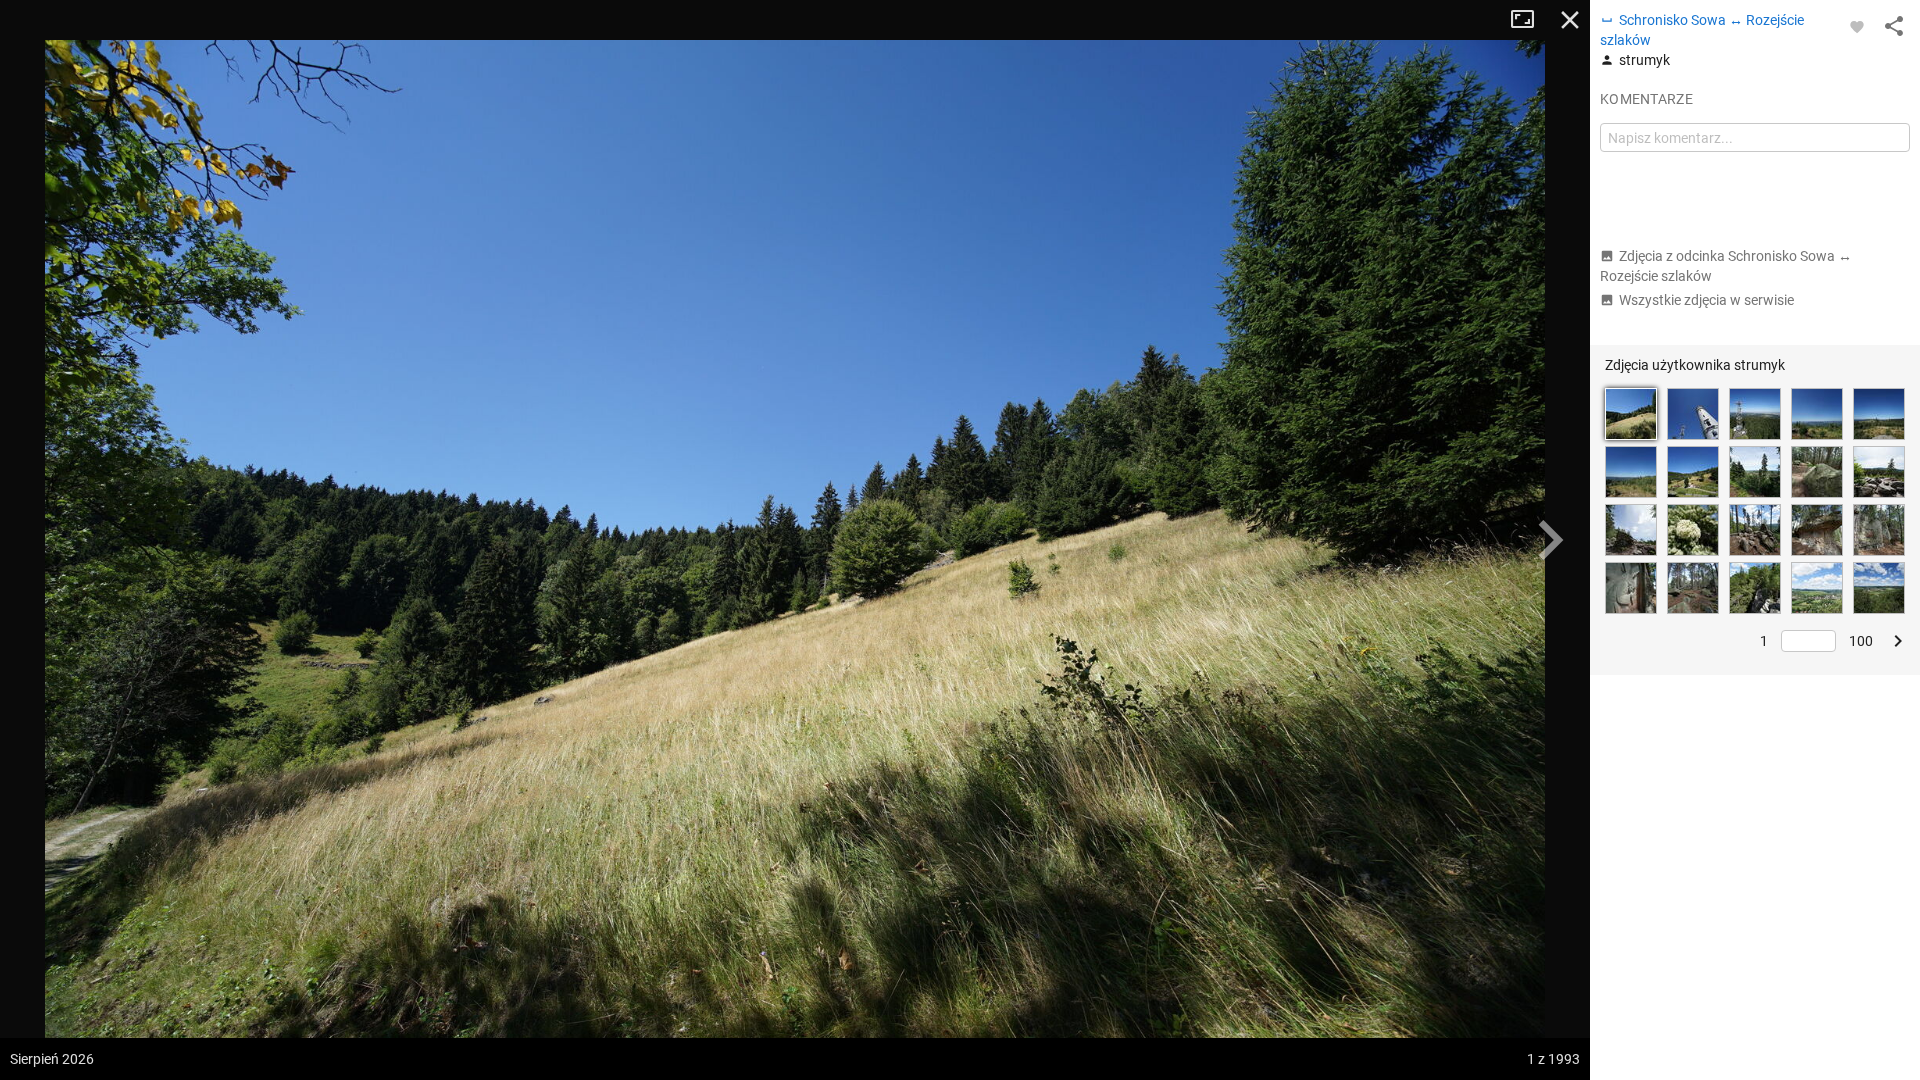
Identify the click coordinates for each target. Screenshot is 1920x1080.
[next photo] (1550, 540)
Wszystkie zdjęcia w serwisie (1706, 300)
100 (1861, 641)
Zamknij (1570, 20)
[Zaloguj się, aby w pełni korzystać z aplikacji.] (1857, 26)
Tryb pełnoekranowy (1530, 20)
